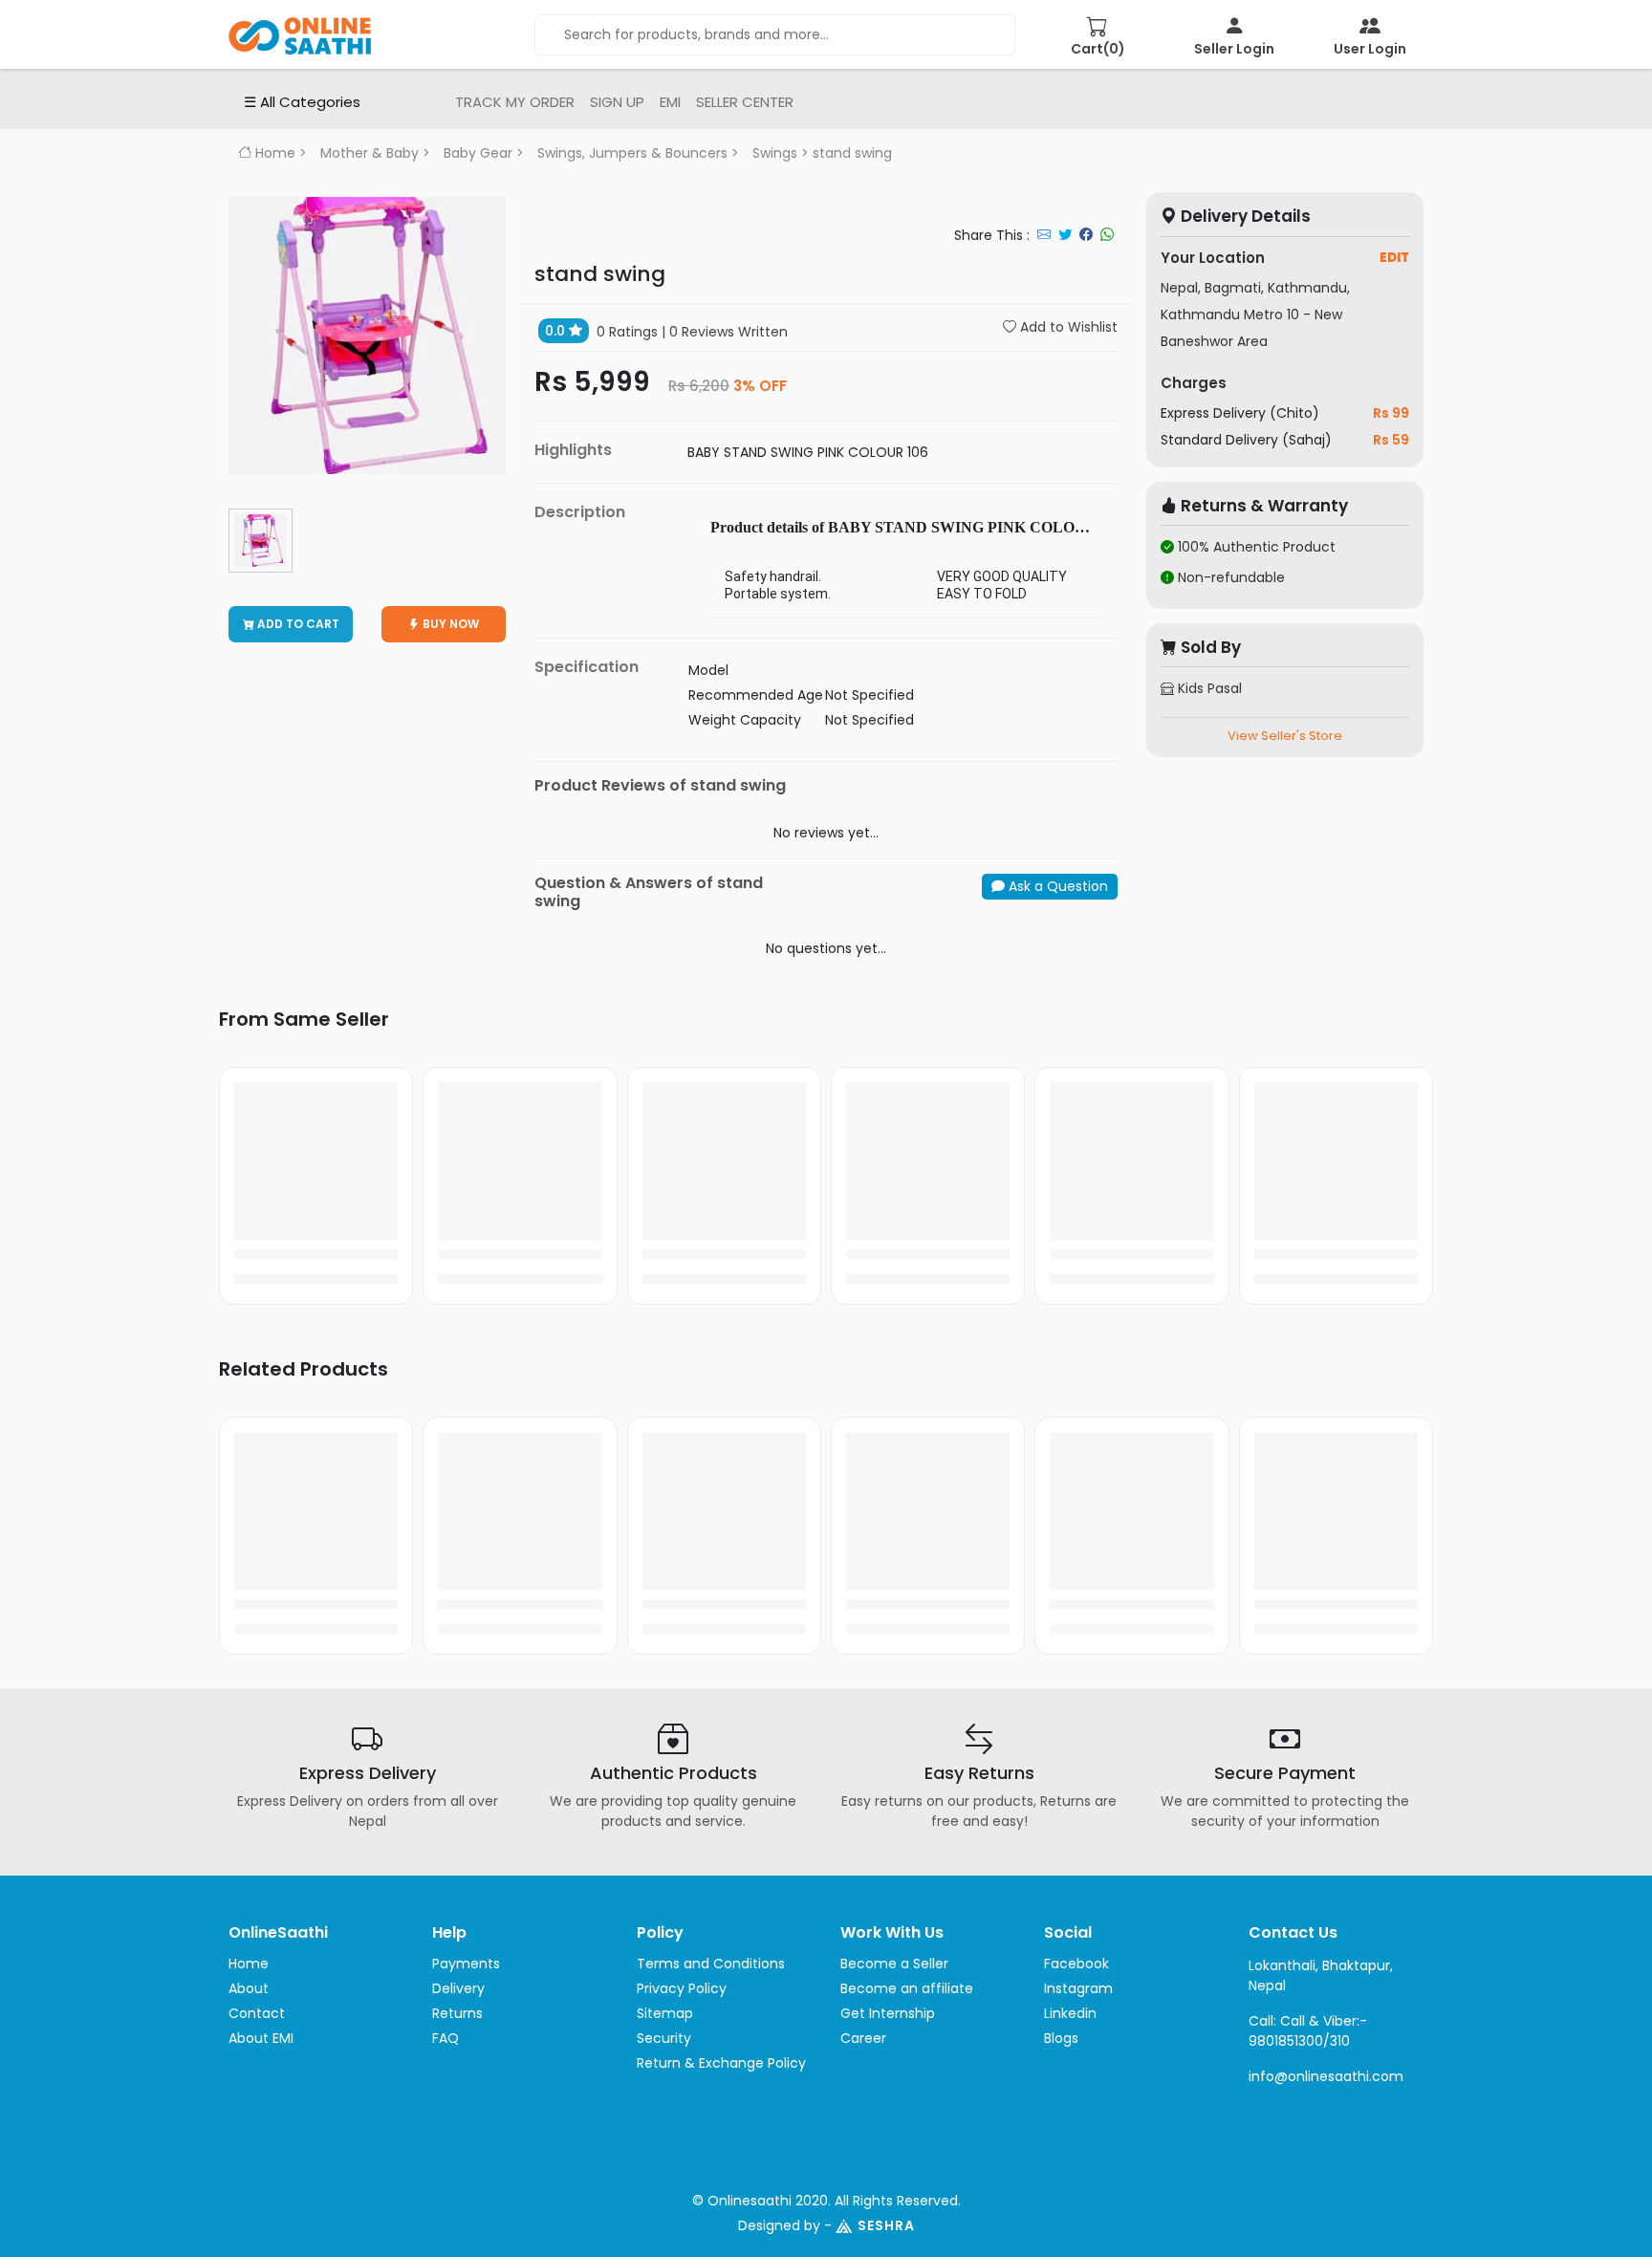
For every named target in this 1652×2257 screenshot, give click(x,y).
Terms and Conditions (711, 1964)
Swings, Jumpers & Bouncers (632, 153)
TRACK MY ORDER (515, 102)
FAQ (446, 2038)
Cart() (1098, 49)
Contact (257, 2013)
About (249, 1988)
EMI (670, 102)
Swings (775, 153)
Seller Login (1234, 49)
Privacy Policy (682, 1988)
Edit (1394, 257)
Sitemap (665, 2013)
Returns (457, 2013)
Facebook (1076, 1964)
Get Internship (888, 2013)
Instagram (1078, 1988)
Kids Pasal (1208, 688)
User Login (1370, 49)
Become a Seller (894, 1964)
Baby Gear (478, 153)
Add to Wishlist (1067, 327)
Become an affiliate (907, 1988)
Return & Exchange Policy (721, 2063)
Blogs (1061, 2038)
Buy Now (449, 624)
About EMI (261, 2038)
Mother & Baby (370, 153)
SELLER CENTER (745, 102)
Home (273, 153)
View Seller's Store (1285, 736)
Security (664, 2038)
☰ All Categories (302, 102)
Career (863, 2038)
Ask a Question (1056, 886)
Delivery (458, 1988)
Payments (466, 1964)
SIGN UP (617, 102)
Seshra (886, 2225)
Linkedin (1070, 2013)
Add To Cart (297, 624)
